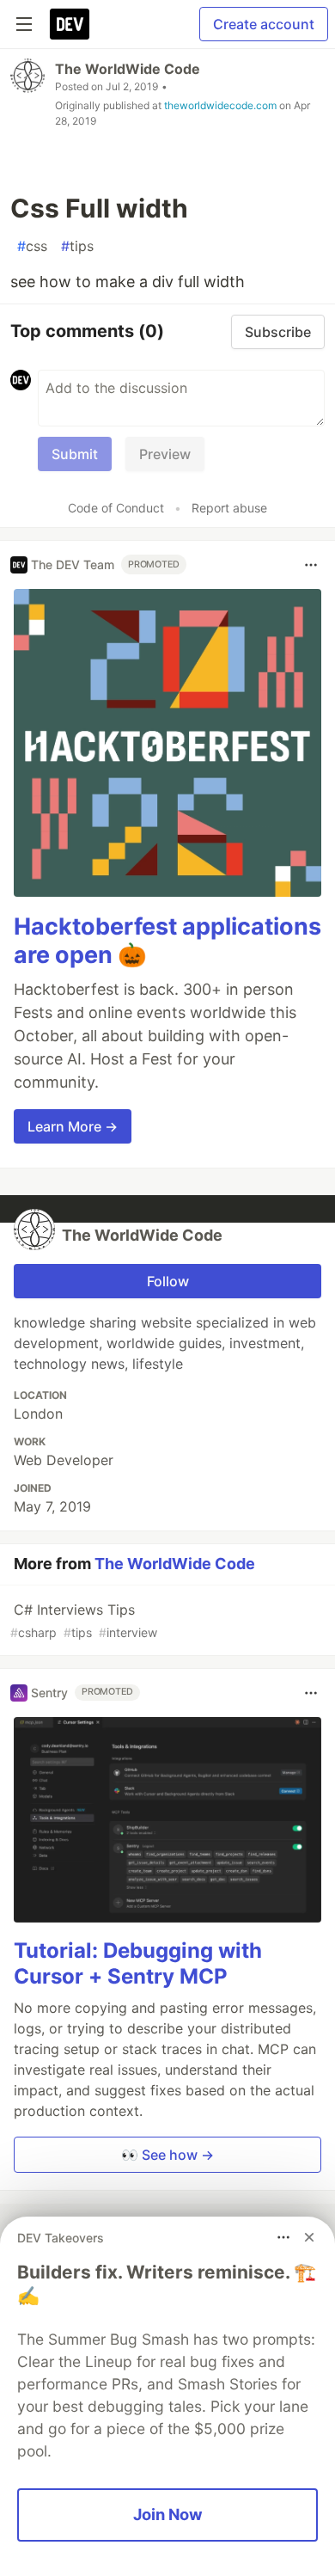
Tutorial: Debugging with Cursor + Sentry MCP (138, 1963)
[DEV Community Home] (70, 24)
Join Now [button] (168, 2514)
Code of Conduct (116, 508)
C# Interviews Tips (84, 1620)
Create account (264, 24)
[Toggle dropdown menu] (311, 565)
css (32, 246)
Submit (75, 454)
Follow (168, 1281)
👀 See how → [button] (167, 2155)
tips (77, 246)
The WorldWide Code (128, 69)
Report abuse (229, 508)
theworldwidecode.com (220, 105)
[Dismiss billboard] (309, 2237)
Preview (165, 454)
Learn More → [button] (73, 1126)
